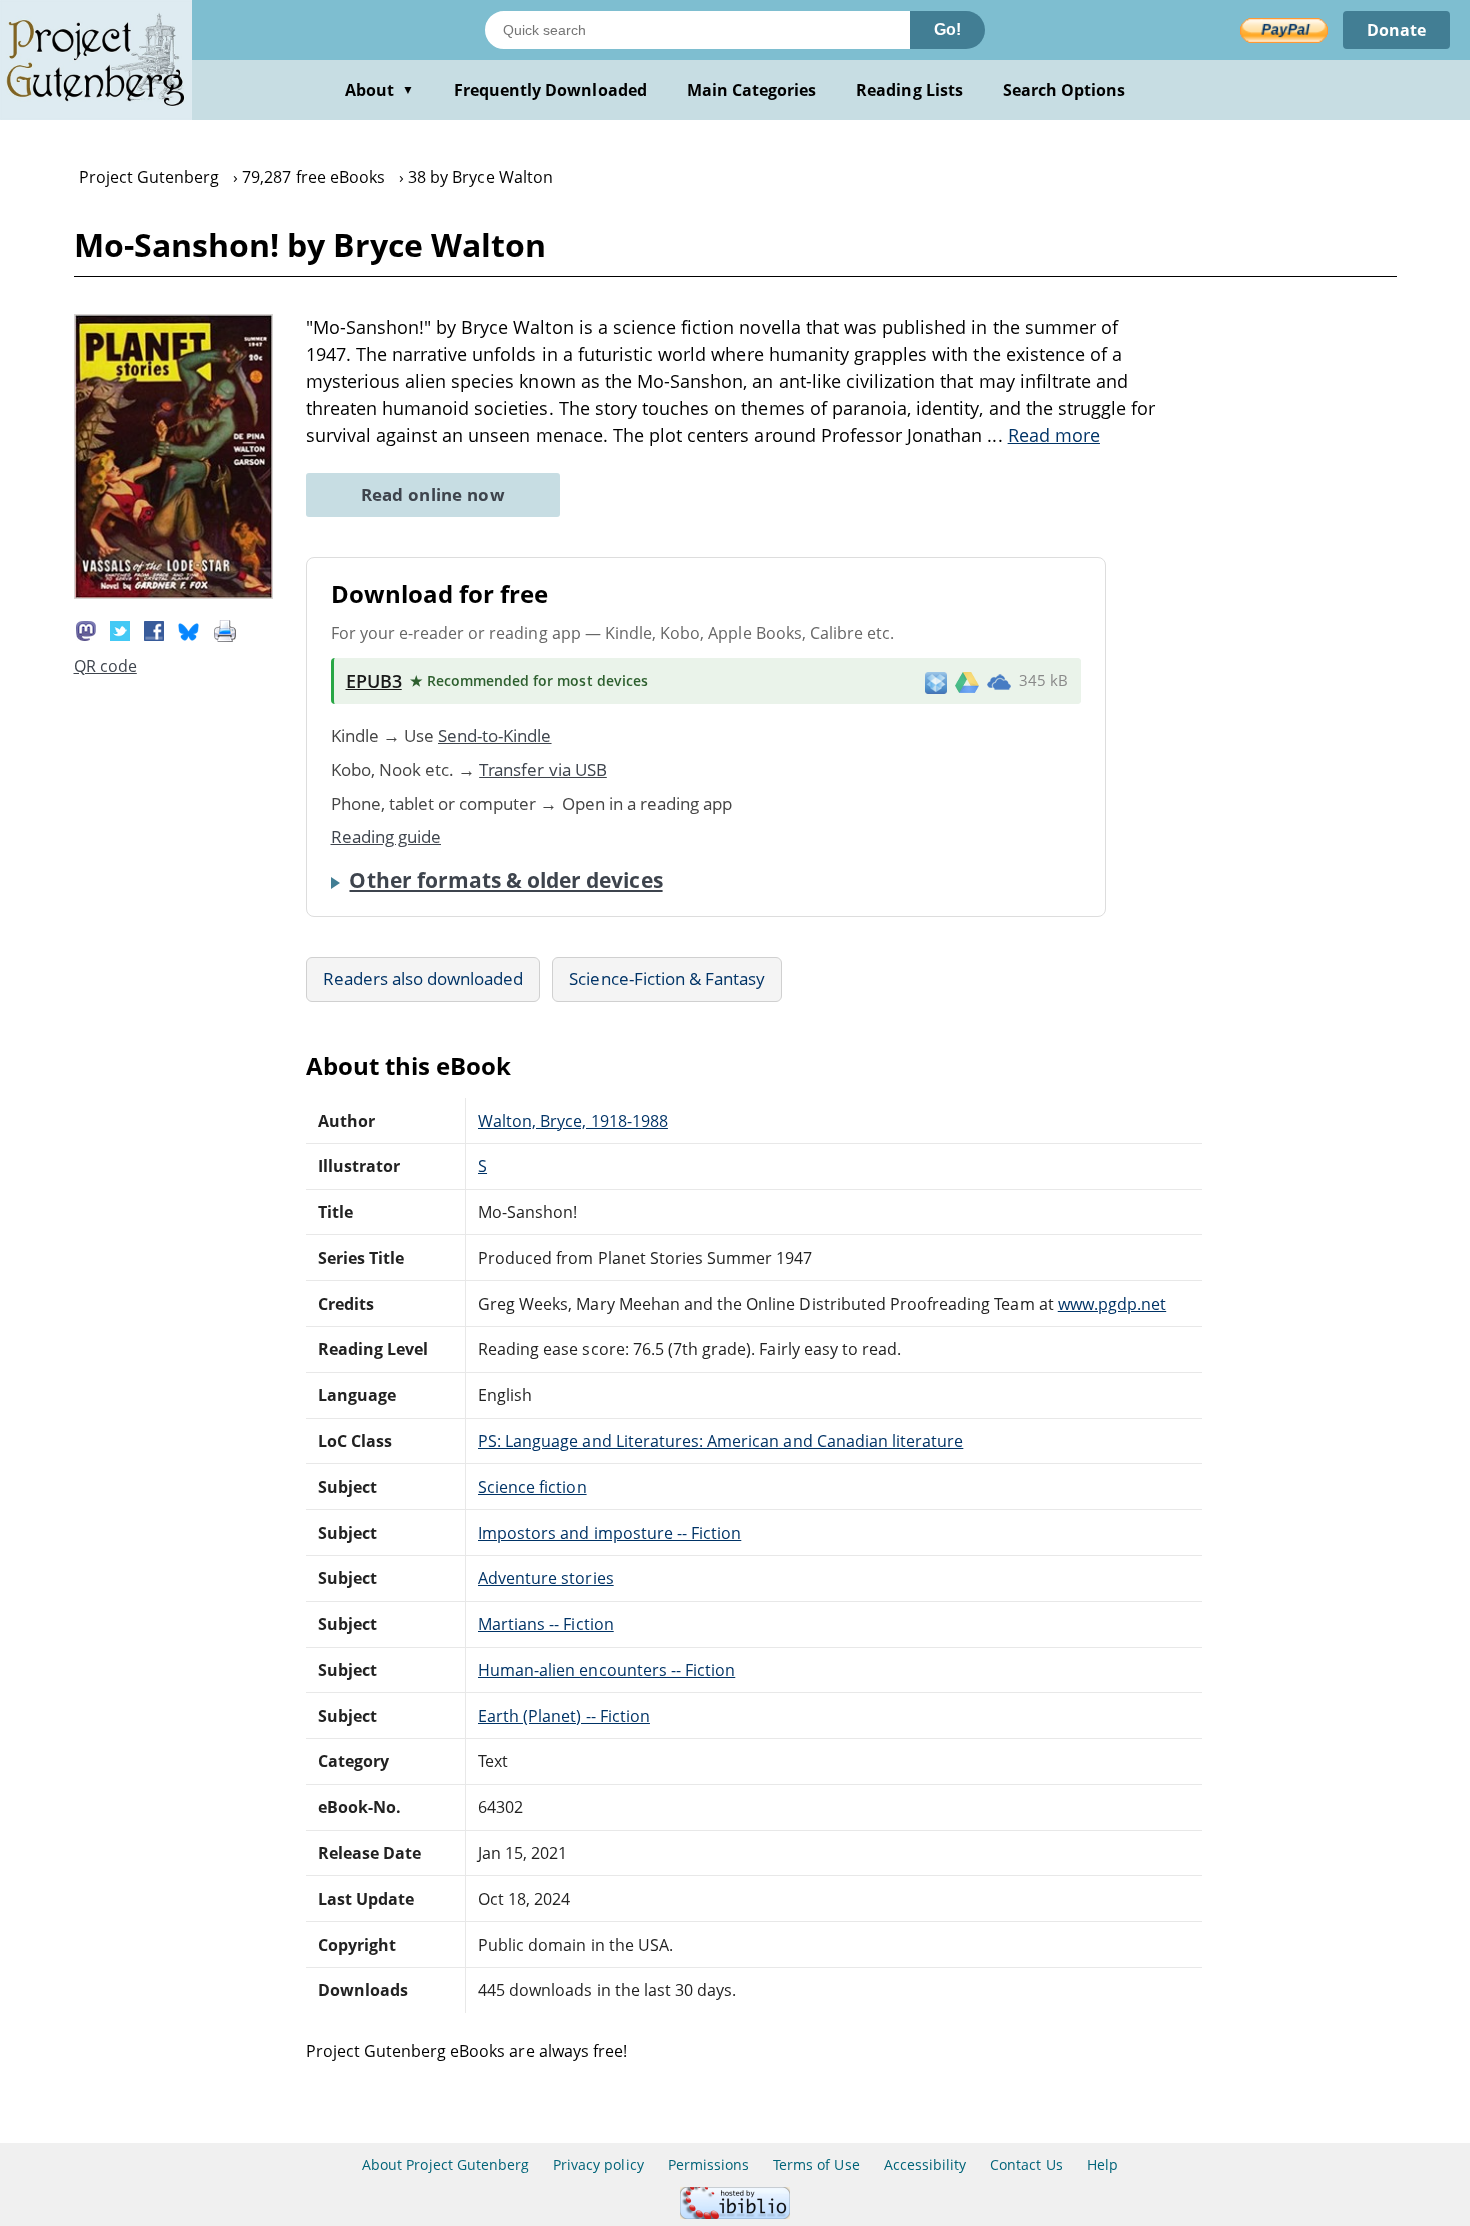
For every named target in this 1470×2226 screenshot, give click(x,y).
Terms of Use (816, 2164)
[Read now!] (174, 593)
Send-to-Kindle (495, 735)
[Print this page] (225, 630)
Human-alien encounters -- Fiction (606, 1670)
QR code (105, 666)
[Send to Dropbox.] (936, 681)
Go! (947, 29)
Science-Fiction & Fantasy (667, 978)
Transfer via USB (543, 769)
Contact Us (1026, 2164)
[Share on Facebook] (154, 630)
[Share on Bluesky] (189, 630)
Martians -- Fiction (546, 1624)
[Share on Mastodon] (86, 630)
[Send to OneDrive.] (999, 681)
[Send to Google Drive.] (967, 681)
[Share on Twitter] (120, 630)
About (379, 90)
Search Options (1064, 90)
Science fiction (532, 1487)
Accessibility (925, 2164)
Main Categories (752, 90)
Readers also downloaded (423, 978)
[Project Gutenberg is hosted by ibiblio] (735, 2213)
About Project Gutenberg (445, 2164)
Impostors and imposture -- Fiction (609, 1533)
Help (1102, 2164)
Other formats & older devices (505, 880)
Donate (1396, 30)
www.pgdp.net (1112, 1304)
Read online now (433, 494)
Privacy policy (598, 2164)
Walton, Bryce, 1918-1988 (573, 1121)
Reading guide (386, 836)
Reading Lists (909, 90)
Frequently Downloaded (550, 90)
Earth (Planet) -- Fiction (564, 1716)
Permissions (708, 2164)
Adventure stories (546, 1578)
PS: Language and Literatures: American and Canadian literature (720, 1441)
